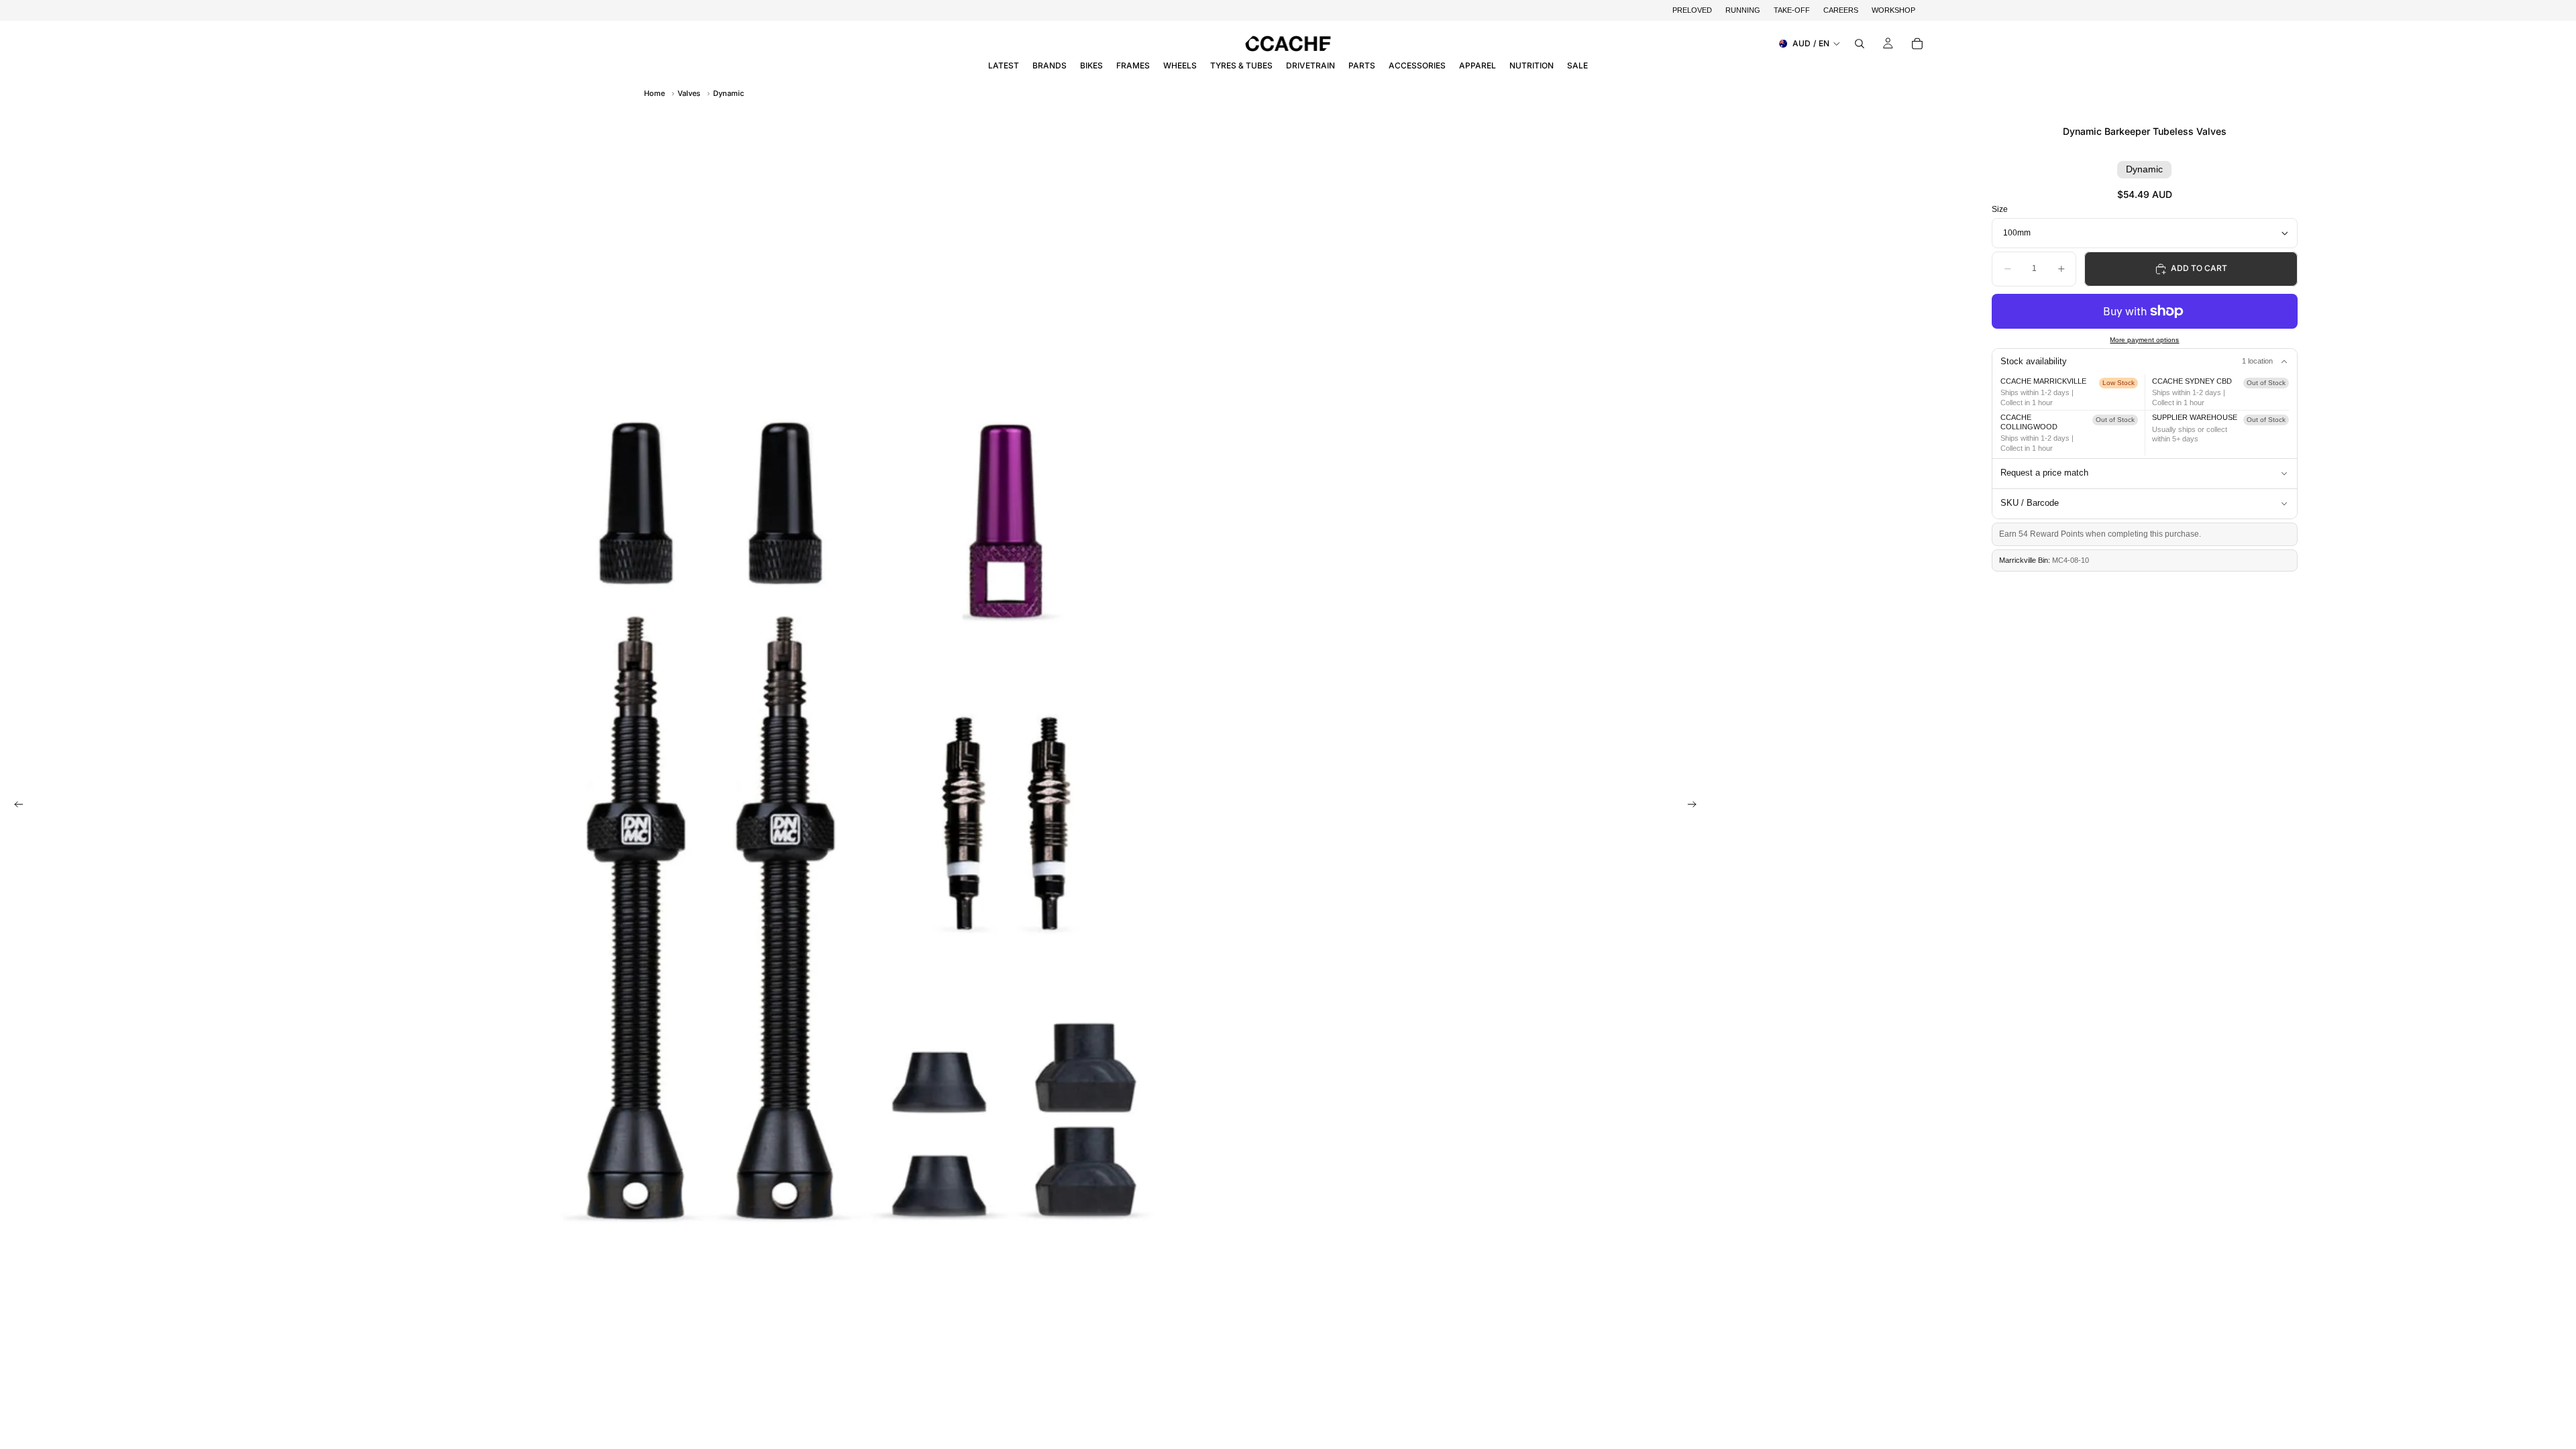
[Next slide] (1696, 806)
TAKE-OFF (1792, 10)
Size (2000, 209)
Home (654, 93)
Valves (689, 93)
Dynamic (729, 93)
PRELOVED (1692, 10)
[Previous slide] (15, 806)
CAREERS (1841, 10)
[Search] (1860, 44)
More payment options (2144, 340)
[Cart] (1917, 44)
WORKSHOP (1893, 10)
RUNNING (1743, 10)
